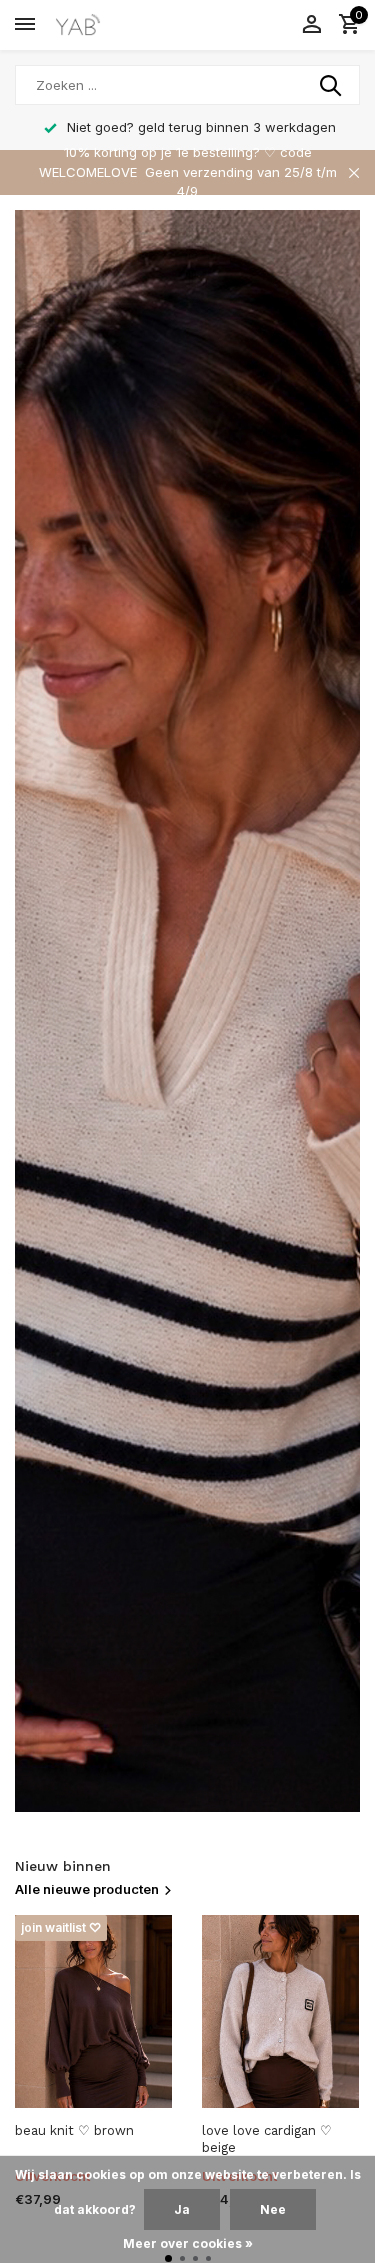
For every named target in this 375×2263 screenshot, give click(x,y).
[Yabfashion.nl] (106, 25)
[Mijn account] (311, 25)
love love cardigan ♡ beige (267, 2139)
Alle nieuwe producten (87, 1889)
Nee (273, 2209)
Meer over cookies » (188, 2243)
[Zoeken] (332, 85)
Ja (182, 2209)
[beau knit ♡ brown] (93, 2011)
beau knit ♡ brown (74, 2130)
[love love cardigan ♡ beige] (280, 2011)
